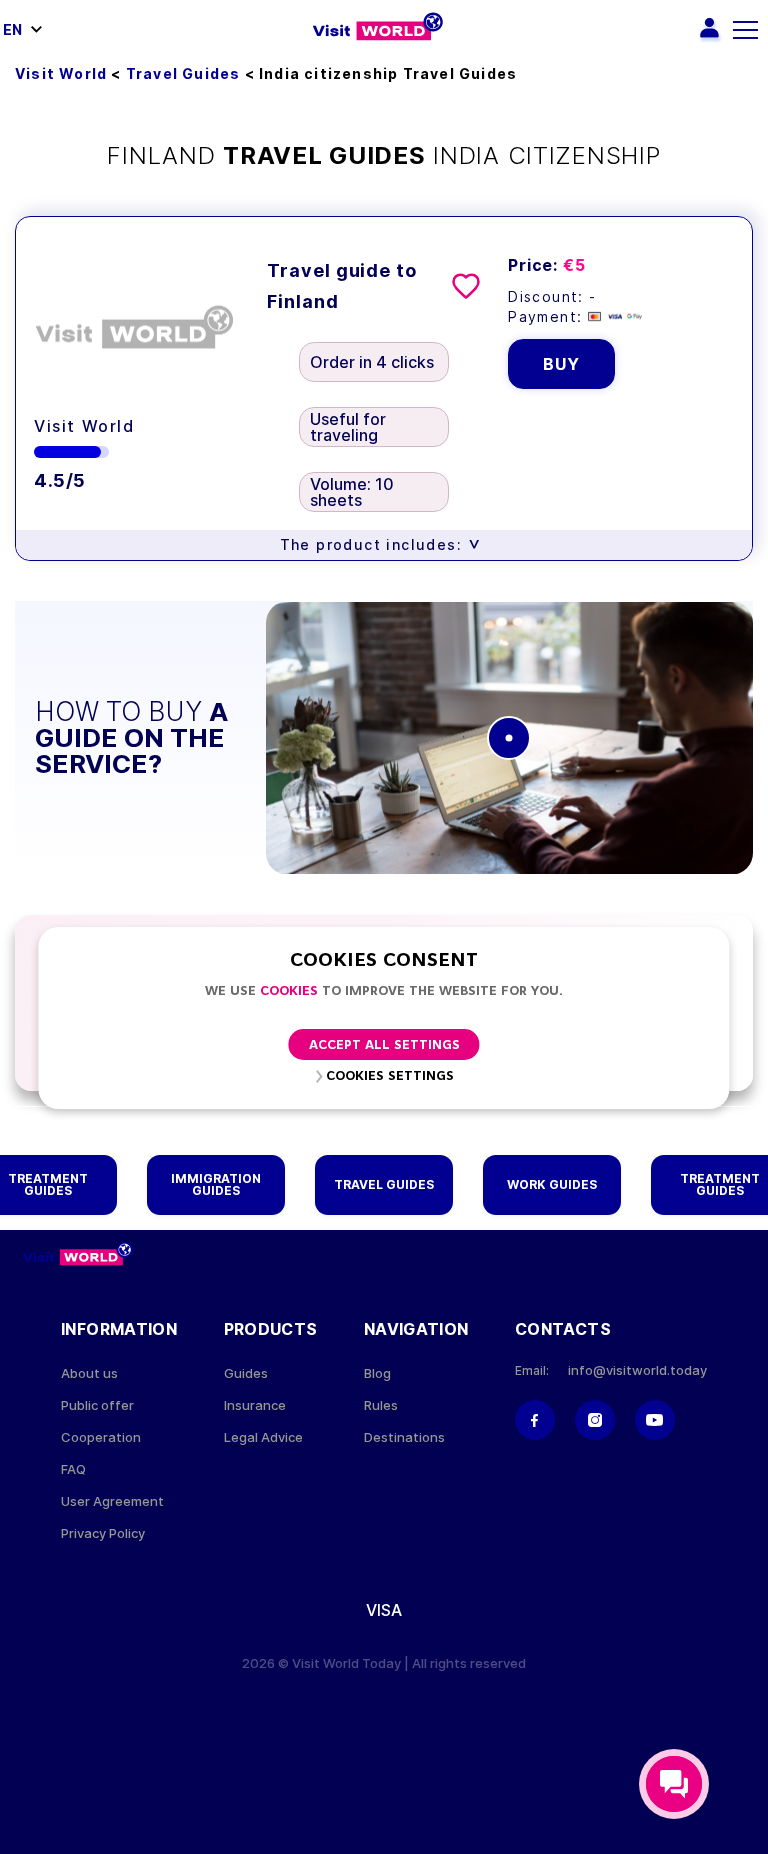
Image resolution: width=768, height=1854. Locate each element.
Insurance (255, 1405)
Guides (246, 1373)
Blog (377, 1373)
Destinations (404, 1437)
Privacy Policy (103, 1533)
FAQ (73, 1469)
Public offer (97, 1405)
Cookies (289, 991)
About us (89, 1373)
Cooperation (101, 1437)
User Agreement (112, 1501)
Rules (381, 1405)
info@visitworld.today (637, 1370)
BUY (561, 364)
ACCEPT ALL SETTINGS (384, 1045)
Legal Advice (263, 1437)
